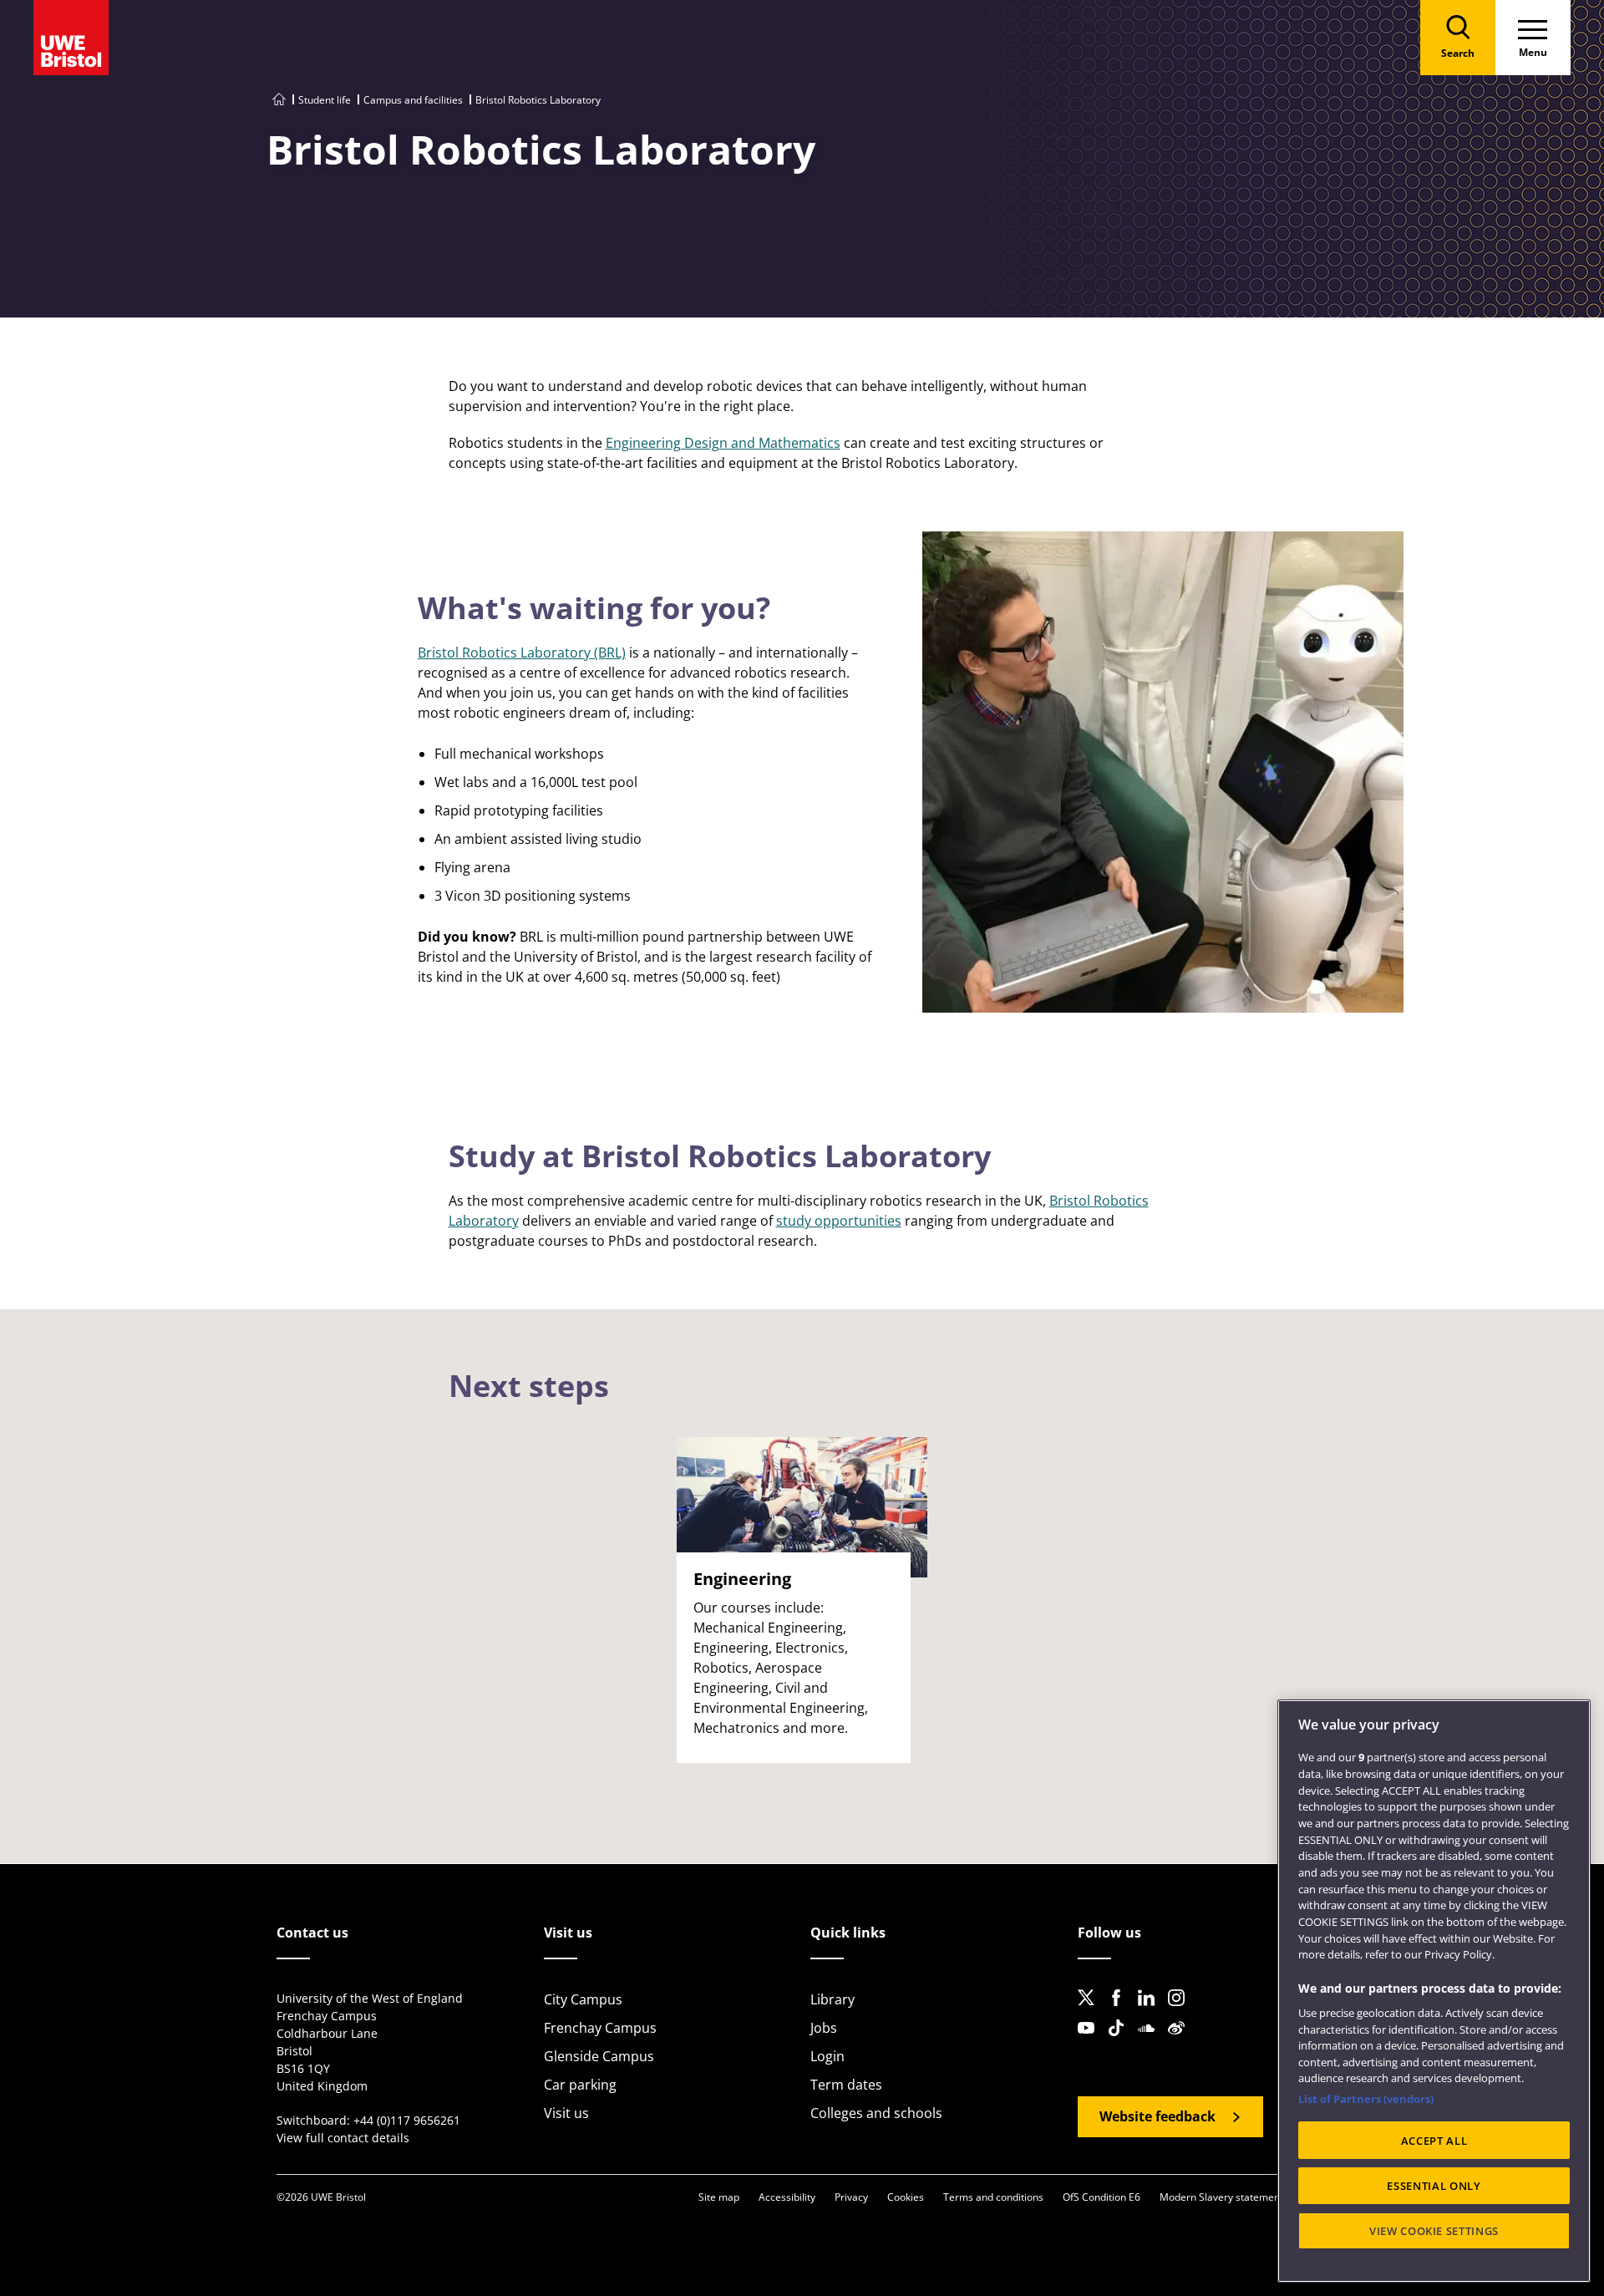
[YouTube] (1091, 2041)
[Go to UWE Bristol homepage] (279, 100)
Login (827, 2056)
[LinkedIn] (1151, 2011)
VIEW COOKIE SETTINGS (1434, 2231)
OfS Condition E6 (1101, 2197)
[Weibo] (1181, 2041)
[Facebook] (1121, 2011)
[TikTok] (1121, 2041)
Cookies (906, 2197)
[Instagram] (1181, 2011)
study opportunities (839, 1221)
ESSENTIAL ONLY (1434, 2186)
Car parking (580, 2085)
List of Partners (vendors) (1366, 2099)
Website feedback (1157, 2116)
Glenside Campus (599, 2056)
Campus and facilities (413, 100)
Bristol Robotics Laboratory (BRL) (522, 653)
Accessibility (787, 2197)
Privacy (851, 2197)
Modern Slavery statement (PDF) (1235, 2197)
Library (832, 1999)
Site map (719, 2197)
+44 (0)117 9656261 (407, 2120)
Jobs (824, 2028)
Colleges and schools (876, 2113)
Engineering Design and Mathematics (723, 443)
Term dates (846, 2085)
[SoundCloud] (1151, 2041)
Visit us (566, 2113)
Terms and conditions (993, 2197)
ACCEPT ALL (1434, 2141)
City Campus (583, 1999)
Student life (325, 100)
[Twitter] (1091, 2011)
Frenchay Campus (600, 2028)
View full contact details (343, 2138)
